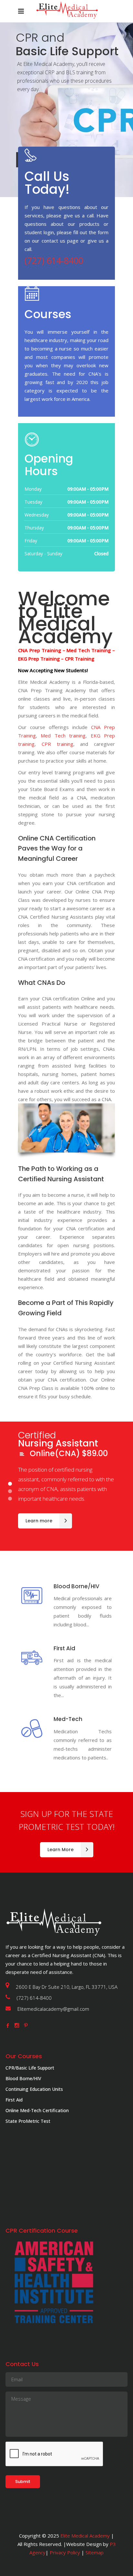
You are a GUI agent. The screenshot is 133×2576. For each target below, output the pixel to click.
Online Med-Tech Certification (37, 2110)
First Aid (14, 2100)
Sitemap (94, 2552)
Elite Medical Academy (85, 2536)
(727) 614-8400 (54, 261)
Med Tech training (63, 735)
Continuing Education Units (34, 2089)
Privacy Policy (65, 2552)
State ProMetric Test (28, 2121)
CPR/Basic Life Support (30, 2068)
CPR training (57, 744)
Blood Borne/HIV (23, 2078)
